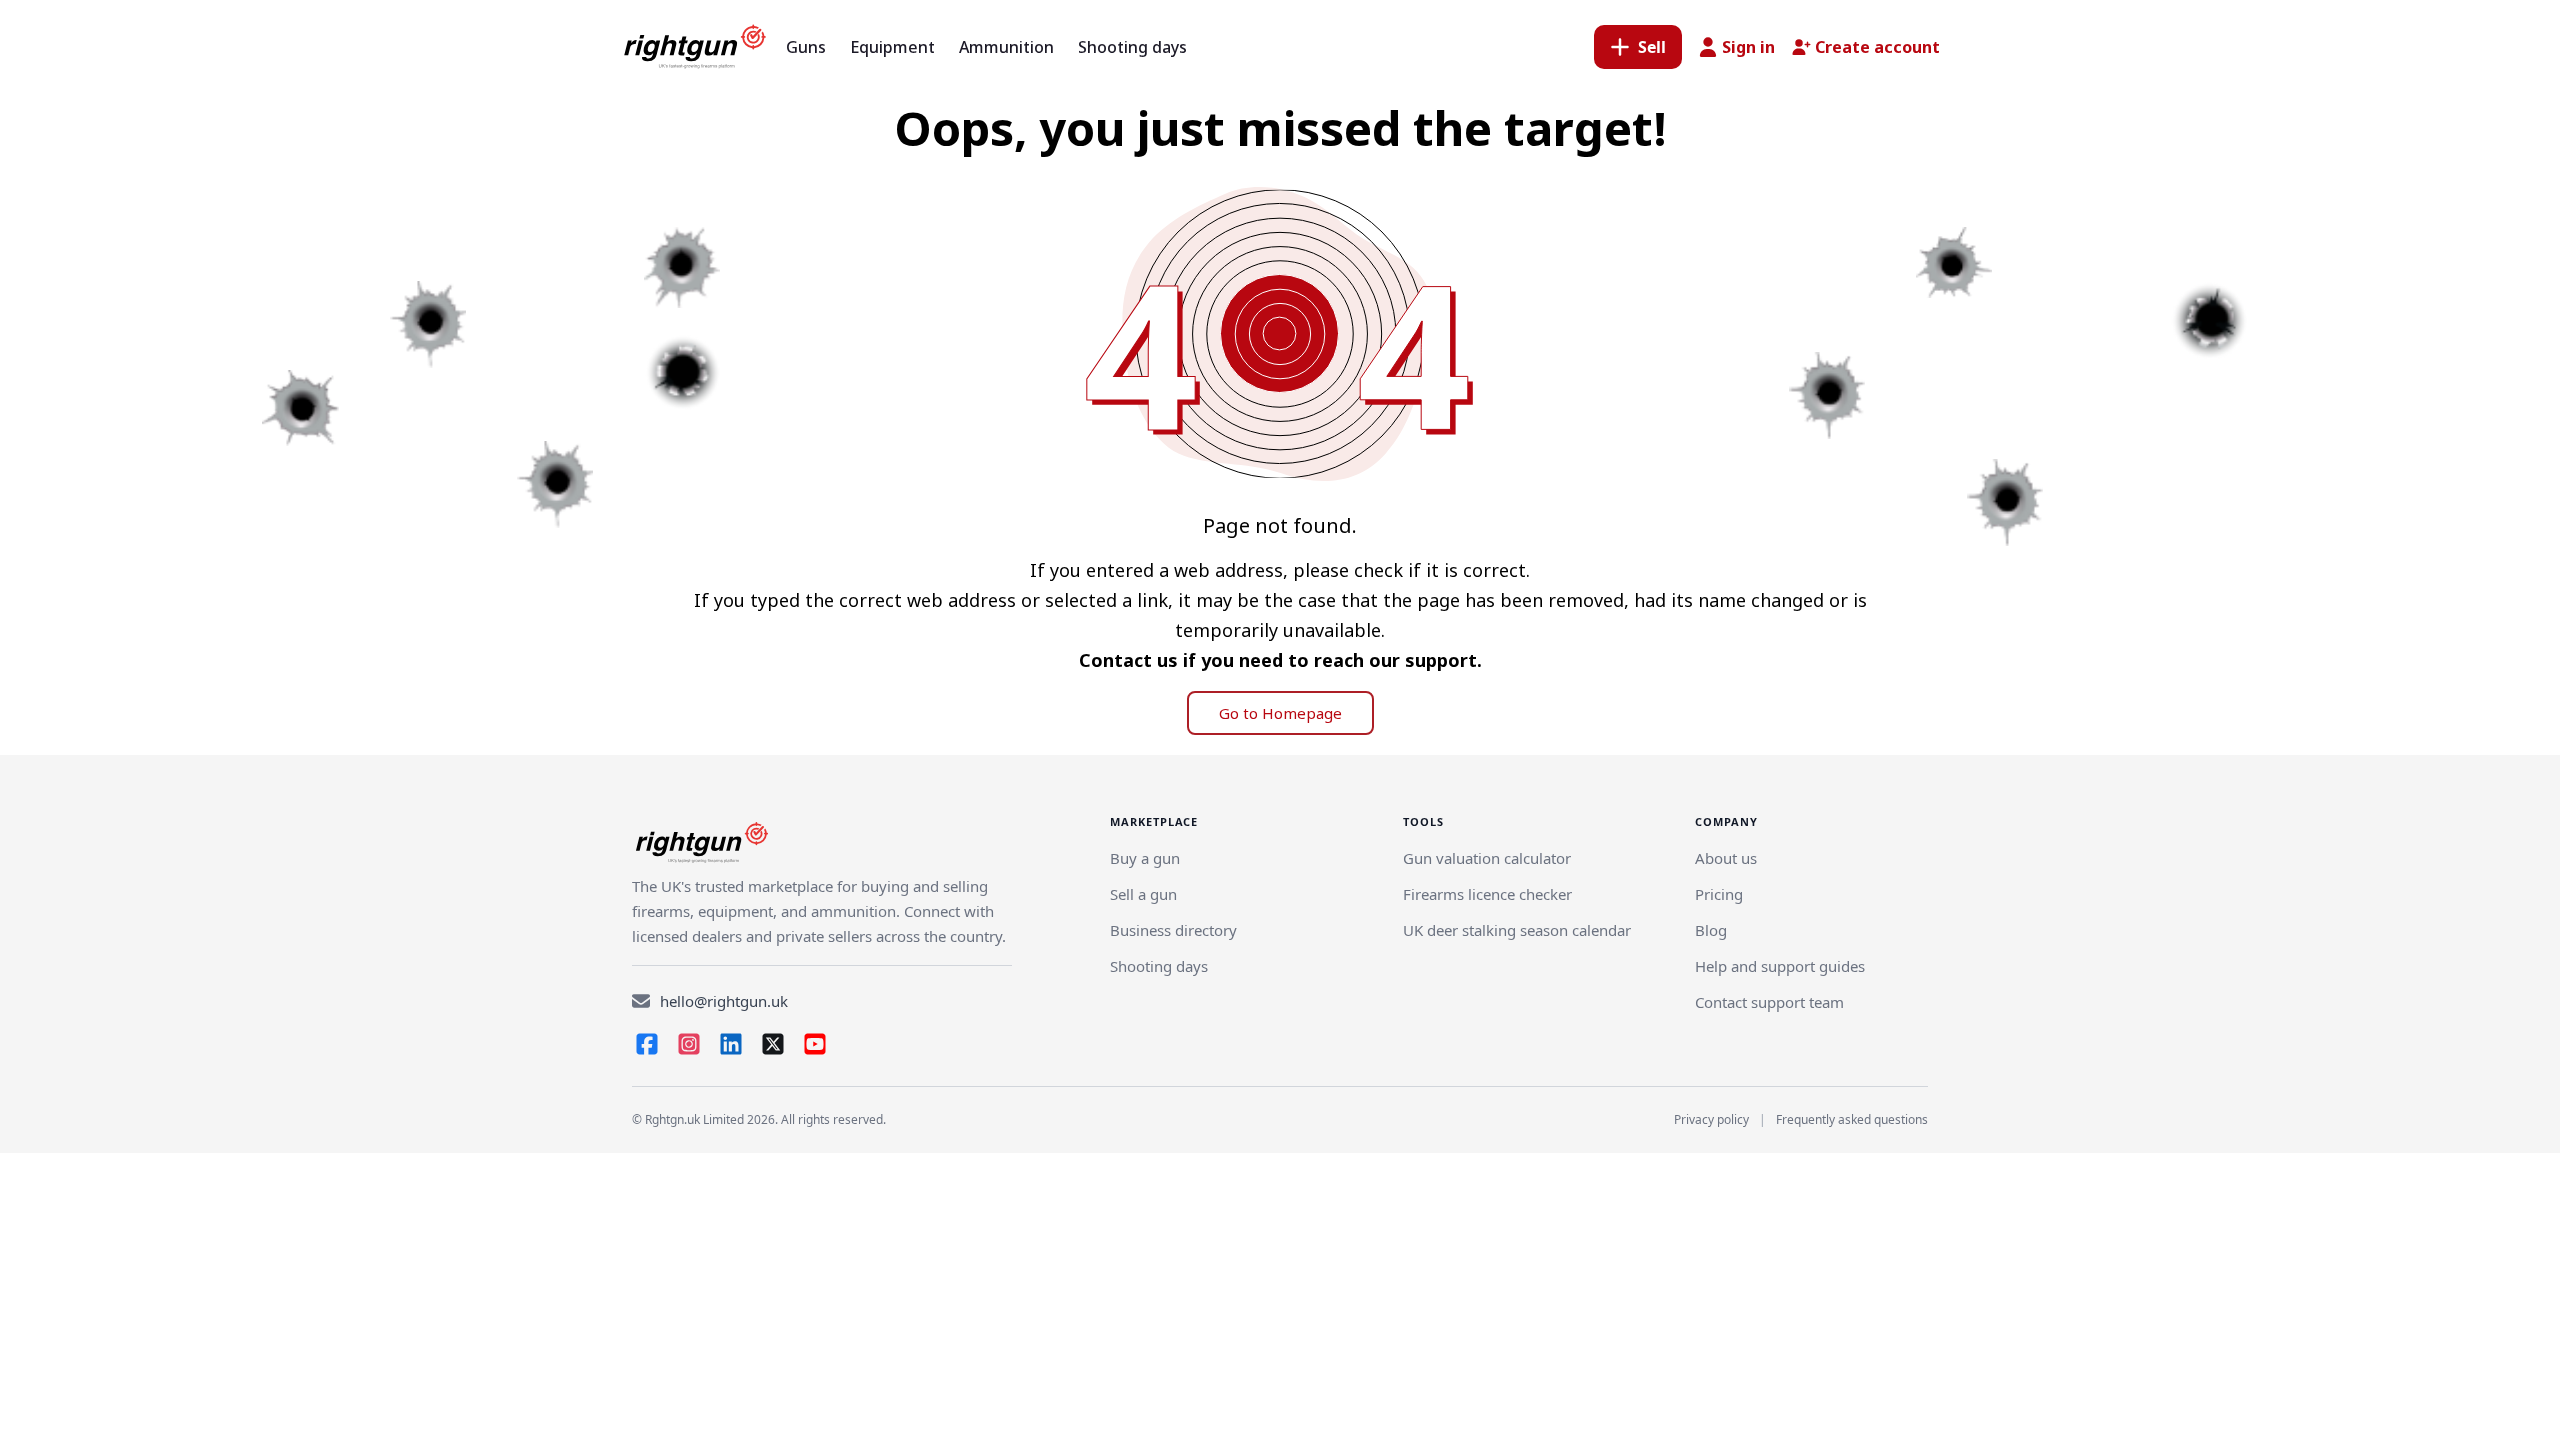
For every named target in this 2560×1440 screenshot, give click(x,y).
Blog (1711, 930)
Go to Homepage (1280, 713)
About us (1726, 858)
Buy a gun (1145, 858)
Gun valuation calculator (1487, 858)
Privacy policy (1711, 1119)
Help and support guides (1780, 966)
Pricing (1719, 894)
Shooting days (1159, 966)
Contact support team (1769, 1002)
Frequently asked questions (1852, 1119)
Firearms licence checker (1487, 894)
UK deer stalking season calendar (1517, 930)
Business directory (1173, 930)
